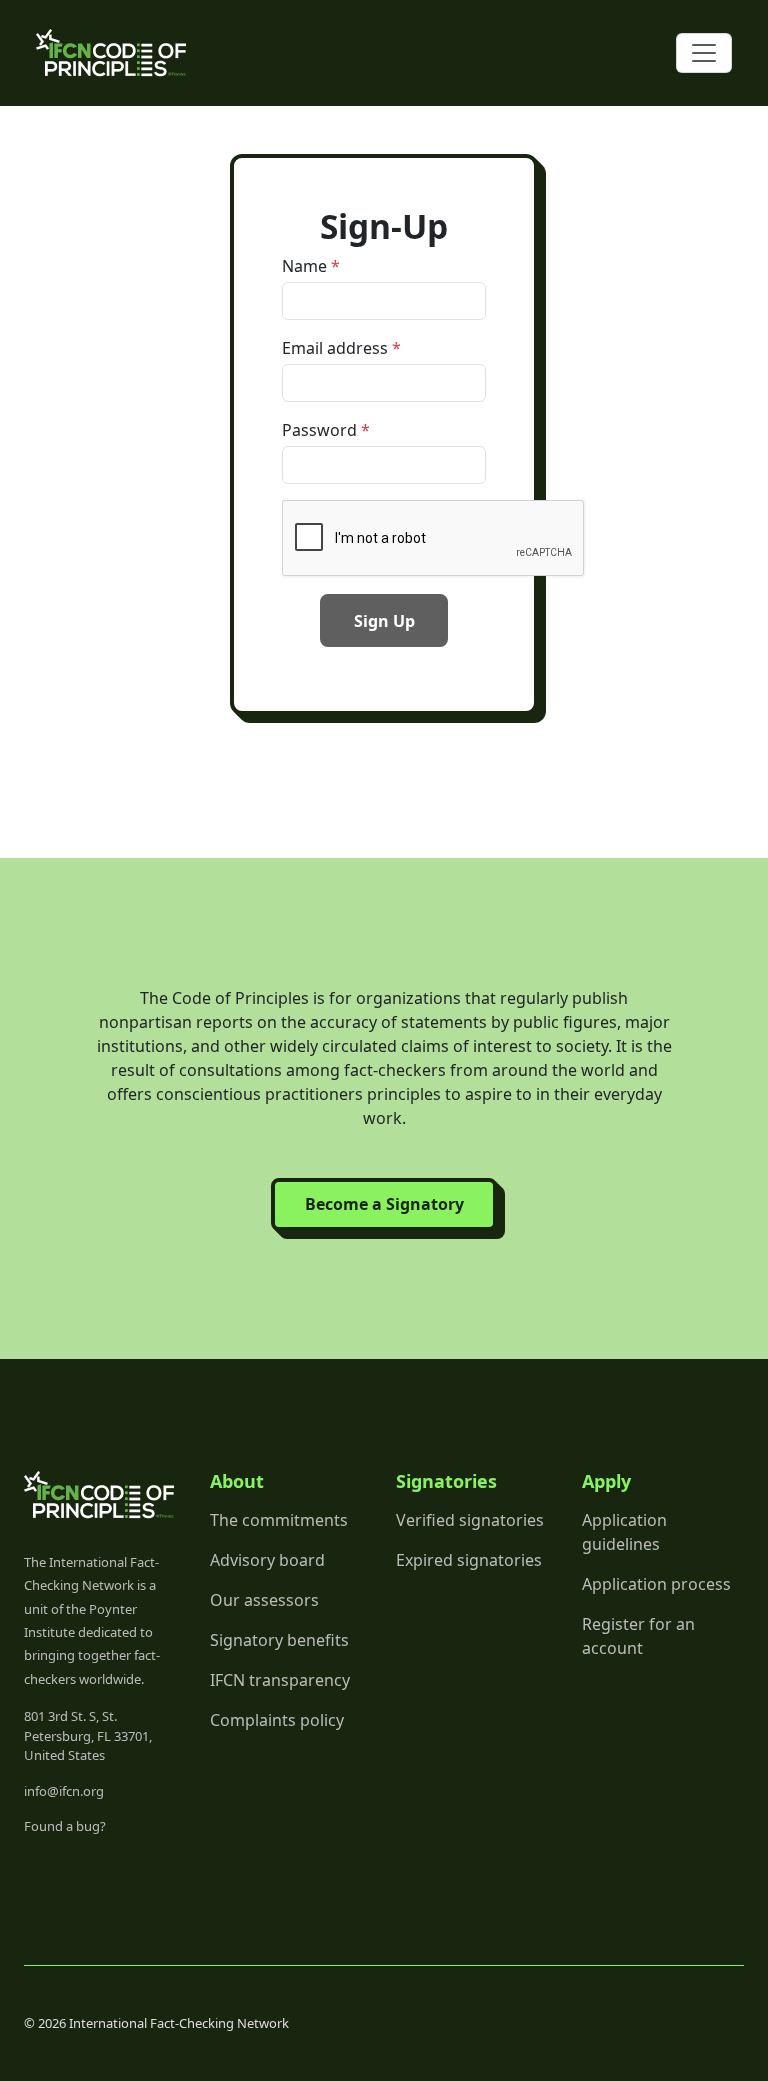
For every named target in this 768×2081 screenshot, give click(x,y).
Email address (335, 348)
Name (304, 266)
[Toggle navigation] (704, 53)
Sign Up (384, 621)
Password (319, 430)
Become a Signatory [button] (384, 1204)
